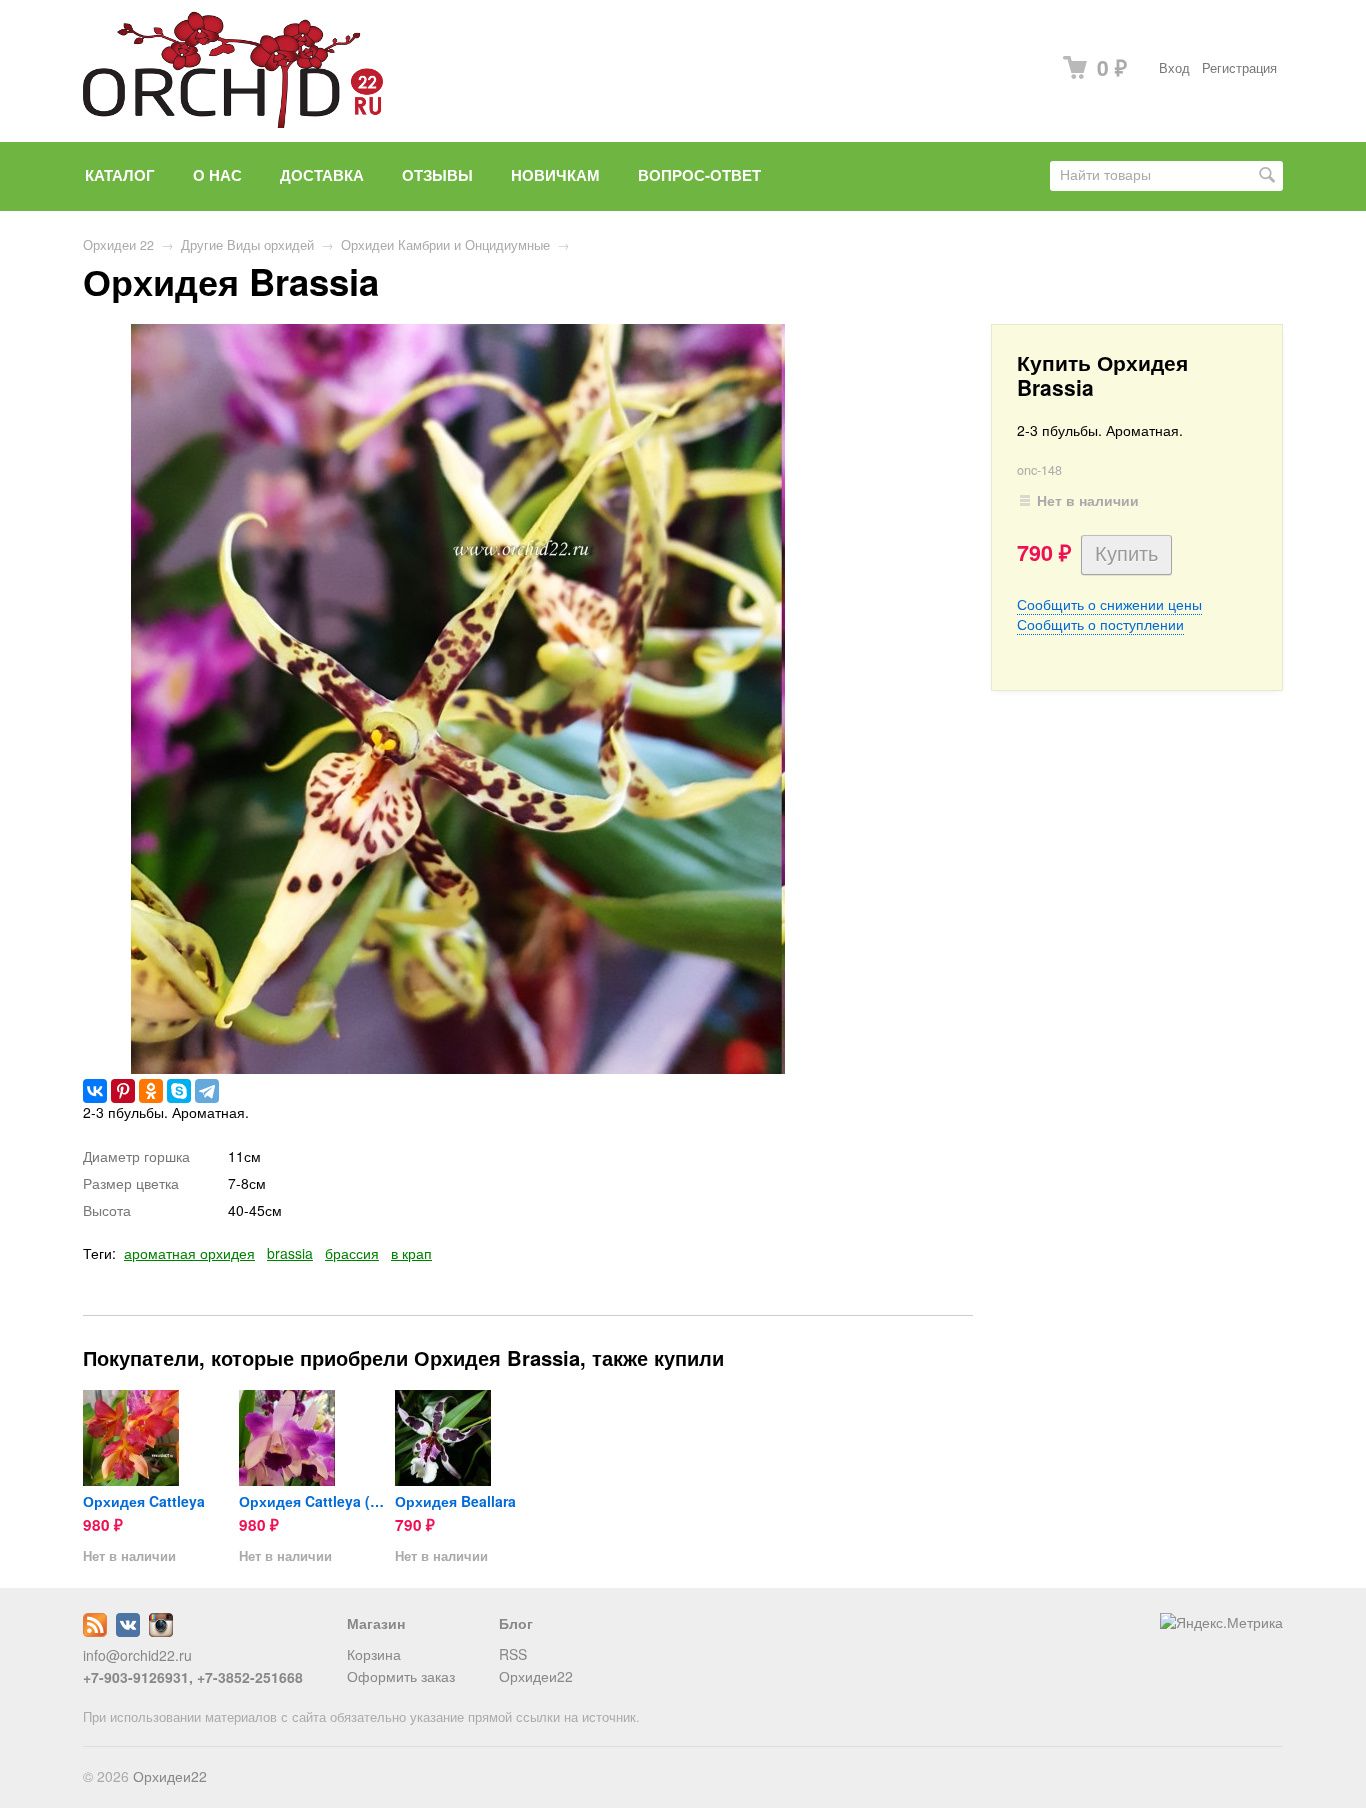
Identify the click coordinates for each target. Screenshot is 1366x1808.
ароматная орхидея (189, 1253)
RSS (513, 1654)
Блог (516, 1623)
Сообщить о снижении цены (1109, 604)
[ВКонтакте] (95, 1091)
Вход (1174, 68)
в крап (411, 1253)
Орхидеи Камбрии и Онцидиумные (445, 245)
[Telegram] (207, 1091)
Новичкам (555, 175)
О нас (217, 175)
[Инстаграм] (161, 1631)
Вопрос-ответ (699, 175)
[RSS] (95, 1631)
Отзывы (437, 175)
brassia (290, 1253)
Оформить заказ (401, 1676)
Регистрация (1239, 68)
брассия (352, 1253)
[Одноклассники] (151, 1091)
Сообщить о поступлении (1100, 624)
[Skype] (179, 1091)
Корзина (374, 1654)
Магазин (376, 1623)
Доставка (322, 175)
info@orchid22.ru (137, 1655)
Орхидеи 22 (118, 245)
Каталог (120, 175)
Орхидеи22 (536, 1676)
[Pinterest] (123, 1091)
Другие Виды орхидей (247, 245)
